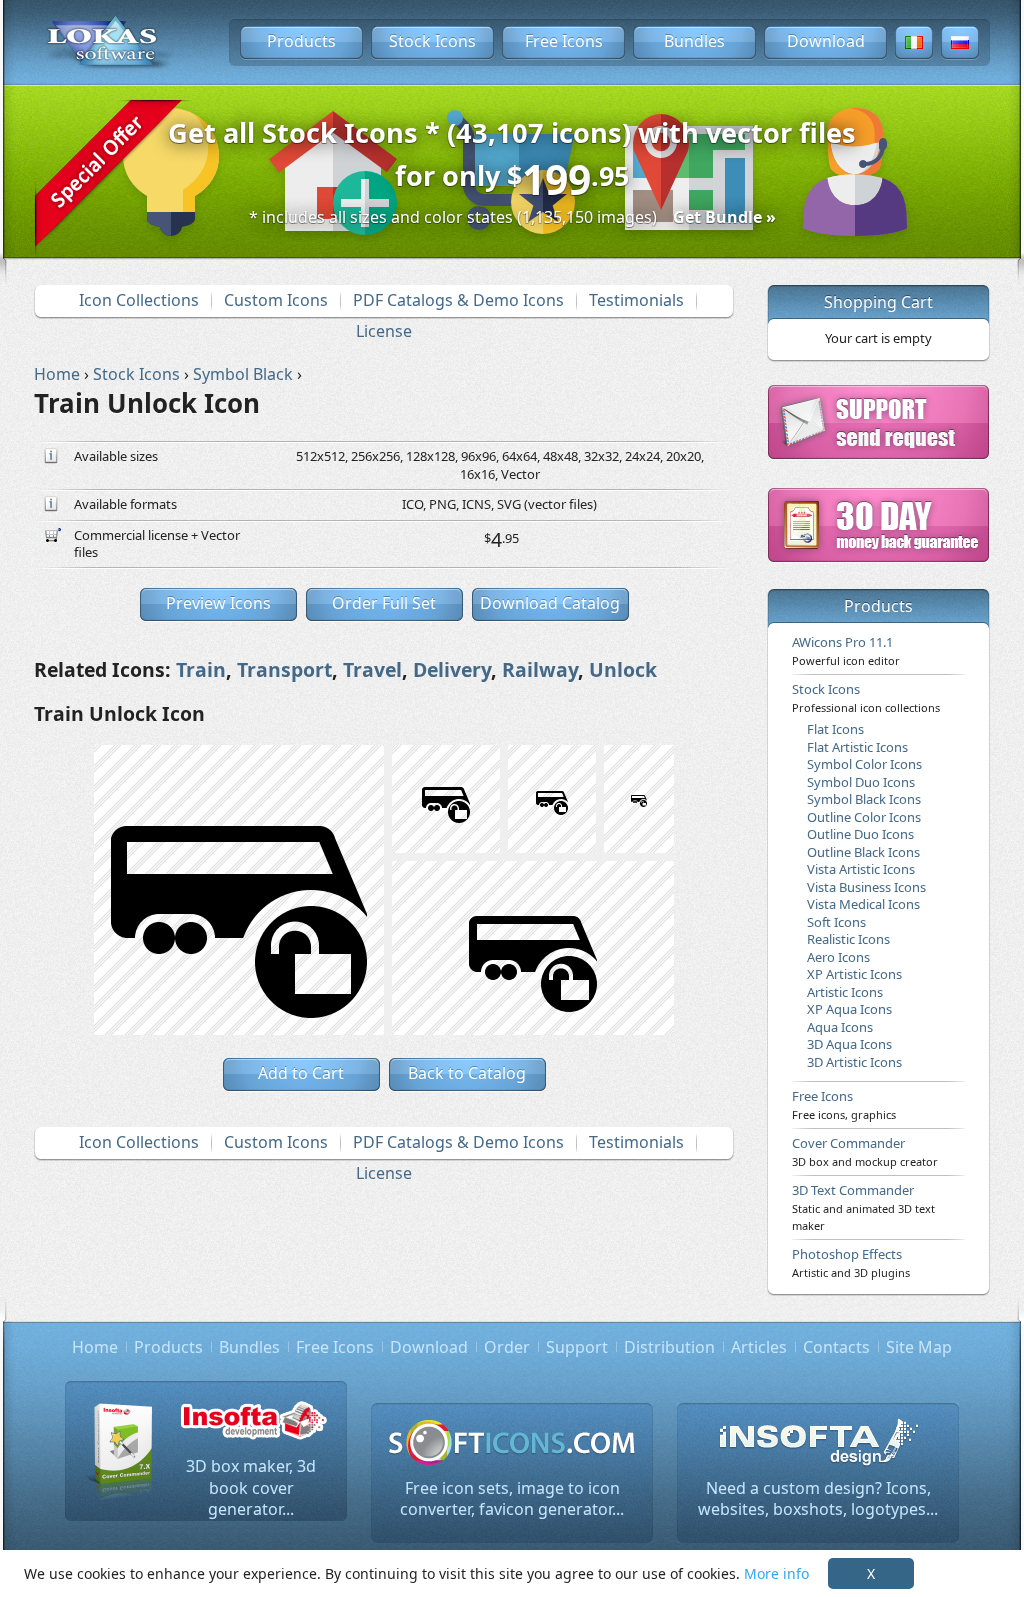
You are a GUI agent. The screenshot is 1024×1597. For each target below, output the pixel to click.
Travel (372, 669)
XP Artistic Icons (854, 974)
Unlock (623, 669)
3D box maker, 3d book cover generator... (251, 1487)
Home (95, 1347)
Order (507, 1347)
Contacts (836, 1347)
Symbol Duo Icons (861, 782)
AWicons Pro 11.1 (846, 650)
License (384, 331)
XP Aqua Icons (849, 1009)
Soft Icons (836, 922)
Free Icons (564, 41)
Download (826, 41)
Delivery (452, 669)
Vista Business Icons (866, 887)
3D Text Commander (863, 1207)
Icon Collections (139, 300)
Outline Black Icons (863, 852)
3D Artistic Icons (854, 1062)
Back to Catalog (467, 1073)
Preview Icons (218, 603)
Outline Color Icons (864, 817)
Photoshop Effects (851, 1262)
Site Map (919, 1347)
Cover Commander (865, 1151)
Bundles (694, 41)
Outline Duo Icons (860, 834)
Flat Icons (835, 729)
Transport (284, 669)
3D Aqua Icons (849, 1044)
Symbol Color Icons (864, 764)
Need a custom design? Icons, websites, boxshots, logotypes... (818, 1499)
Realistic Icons (848, 939)
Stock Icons (432, 41)
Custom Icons (276, 300)
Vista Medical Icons (863, 904)
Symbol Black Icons (864, 799)
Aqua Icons (840, 1027)
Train (201, 669)
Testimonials (636, 300)
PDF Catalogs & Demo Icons (458, 300)
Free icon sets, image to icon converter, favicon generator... (512, 1499)
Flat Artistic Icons (857, 747)
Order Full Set (384, 603)
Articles (759, 1347)
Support (577, 1347)
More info (776, 1573)
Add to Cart (301, 1073)
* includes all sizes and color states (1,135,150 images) (512, 217)
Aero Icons (838, 957)
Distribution (669, 1347)
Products (301, 41)
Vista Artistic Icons (861, 869)
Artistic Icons (845, 992)
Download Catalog (550, 603)
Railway (540, 669)
